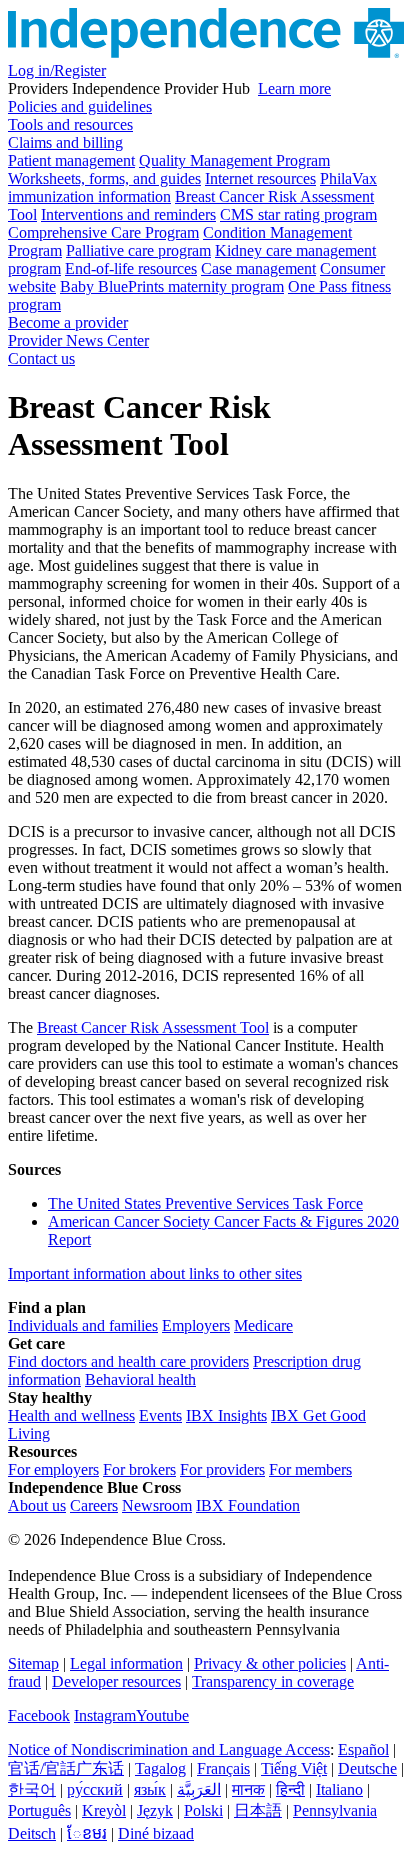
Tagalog (160, 1768)
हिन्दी (290, 1789)
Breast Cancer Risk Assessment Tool (153, 1027)
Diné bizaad (156, 1833)
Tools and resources (70, 124)
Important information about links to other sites (155, 1273)
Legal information (126, 1663)
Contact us (41, 358)
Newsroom (157, 1505)
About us (37, 1505)
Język (155, 1810)
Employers (196, 1325)
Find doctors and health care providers (128, 1361)
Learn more (294, 88)
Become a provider (68, 322)
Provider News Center (78, 340)
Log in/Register (57, 70)
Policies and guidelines (80, 106)
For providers (222, 1469)
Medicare (263, 1325)
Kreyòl (104, 1810)
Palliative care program (138, 250)
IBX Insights (226, 1415)
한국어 (32, 1789)
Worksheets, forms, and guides (104, 178)
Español (363, 1749)
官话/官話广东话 (66, 1768)
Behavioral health (140, 1379)
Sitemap (33, 1663)
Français (223, 1768)
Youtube (162, 1715)
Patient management (71, 160)
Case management (258, 268)
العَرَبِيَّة (199, 1789)
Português (39, 1810)
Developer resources (116, 1681)
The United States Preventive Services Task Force (205, 1203)
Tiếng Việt (294, 1768)
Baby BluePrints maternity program (172, 286)
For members (310, 1469)
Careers (94, 1505)
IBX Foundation (248, 1505)
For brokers (139, 1469)
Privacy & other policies (270, 1663)
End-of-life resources (131, 268)
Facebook (39, 1715)
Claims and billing (65, 142)
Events (160, 1415)
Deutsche (367, 1768)
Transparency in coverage (273, 1681)
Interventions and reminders (128, 214)
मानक (248, 1789)
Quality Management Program (234, 160)
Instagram (105, 1715)
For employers (53, 1469)
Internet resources (260, 178)
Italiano (339, 1789)
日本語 (258, 1810)
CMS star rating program (298, 214)
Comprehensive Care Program (103, 232)
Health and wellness (71, 1415)
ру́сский (95, 1789)
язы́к (150, 1789)
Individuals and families (83, 1325)
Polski (203, 1810)
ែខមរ (87, 1833)
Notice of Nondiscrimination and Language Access (169, 1749)
